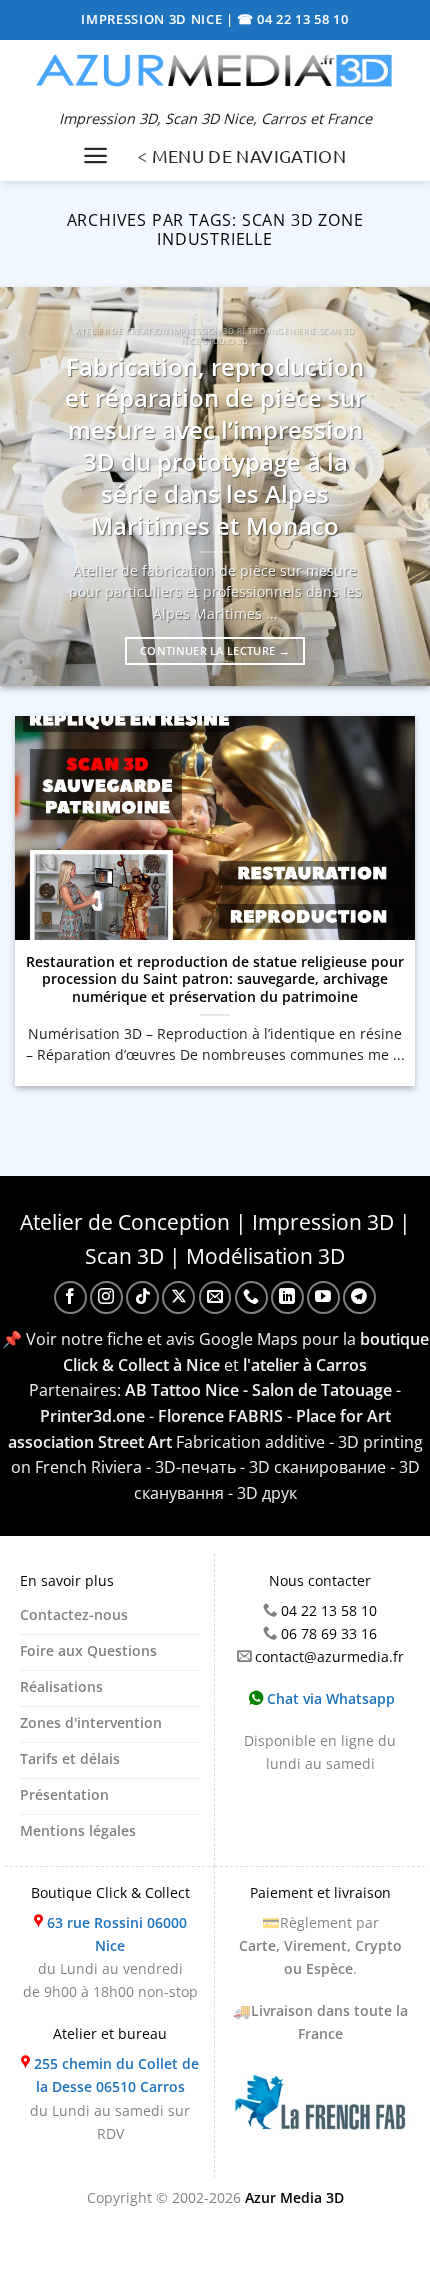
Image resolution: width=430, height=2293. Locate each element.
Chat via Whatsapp (329, 1698)
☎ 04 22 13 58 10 (293, 19)
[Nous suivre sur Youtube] (323, 1297)
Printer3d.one (92, 1416)
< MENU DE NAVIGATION (241, 155)
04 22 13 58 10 (329, 1610)
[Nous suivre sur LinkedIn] (287, 1297)
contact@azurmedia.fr (329, 1656)
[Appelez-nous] (251, 1297)
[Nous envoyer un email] (215, 1297)
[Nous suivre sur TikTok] (142, 1297)
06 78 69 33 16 (329, 1633)
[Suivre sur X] (178, 1297)
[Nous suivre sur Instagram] (106, 1297)
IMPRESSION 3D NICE (153, 19)
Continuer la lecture (215, 650)
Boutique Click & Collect (110, 1892)
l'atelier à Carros (305, 1365)
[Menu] (95, 155)
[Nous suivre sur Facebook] (70, 1297)
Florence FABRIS (220, 1416)
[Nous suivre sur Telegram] (359, 1297)
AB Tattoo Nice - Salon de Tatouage (258, 1390)
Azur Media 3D (294, 2197)
